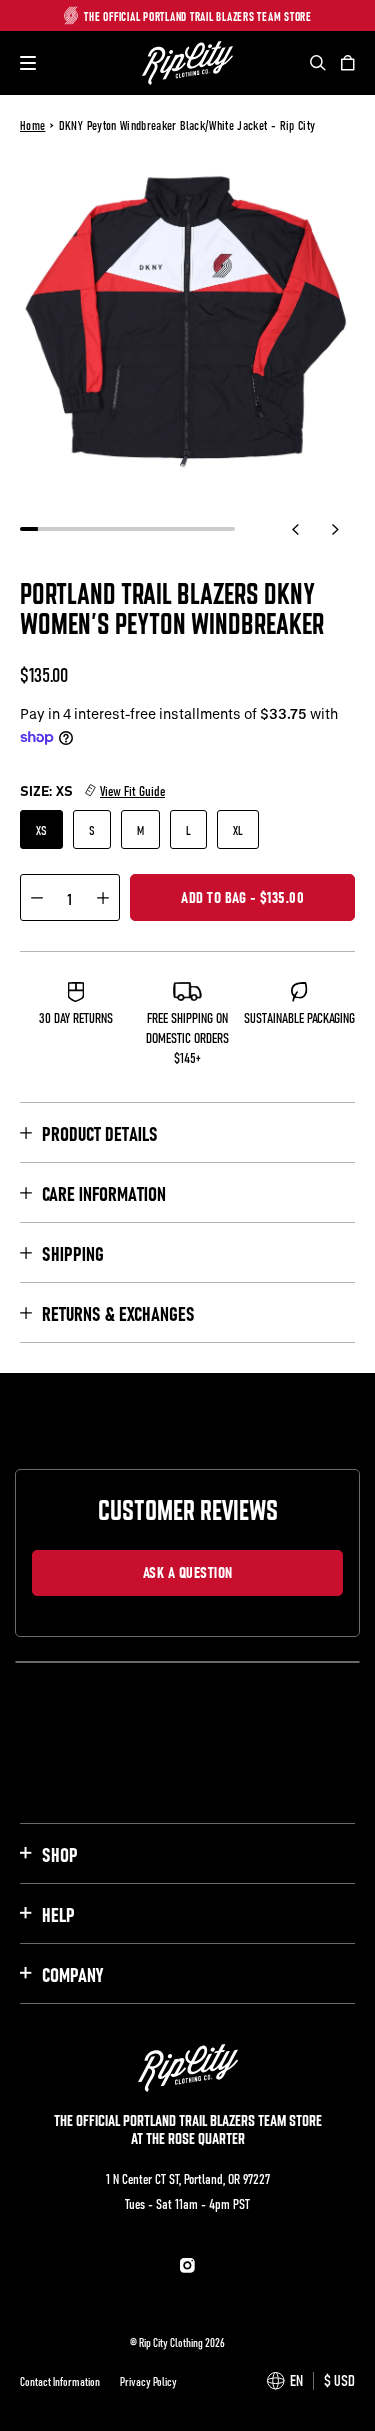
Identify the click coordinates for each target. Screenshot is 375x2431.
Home (32, 124)
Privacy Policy (148, 2381)
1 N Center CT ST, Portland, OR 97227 (188, 2178)
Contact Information (60, 2381)
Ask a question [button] (188, 1571)
